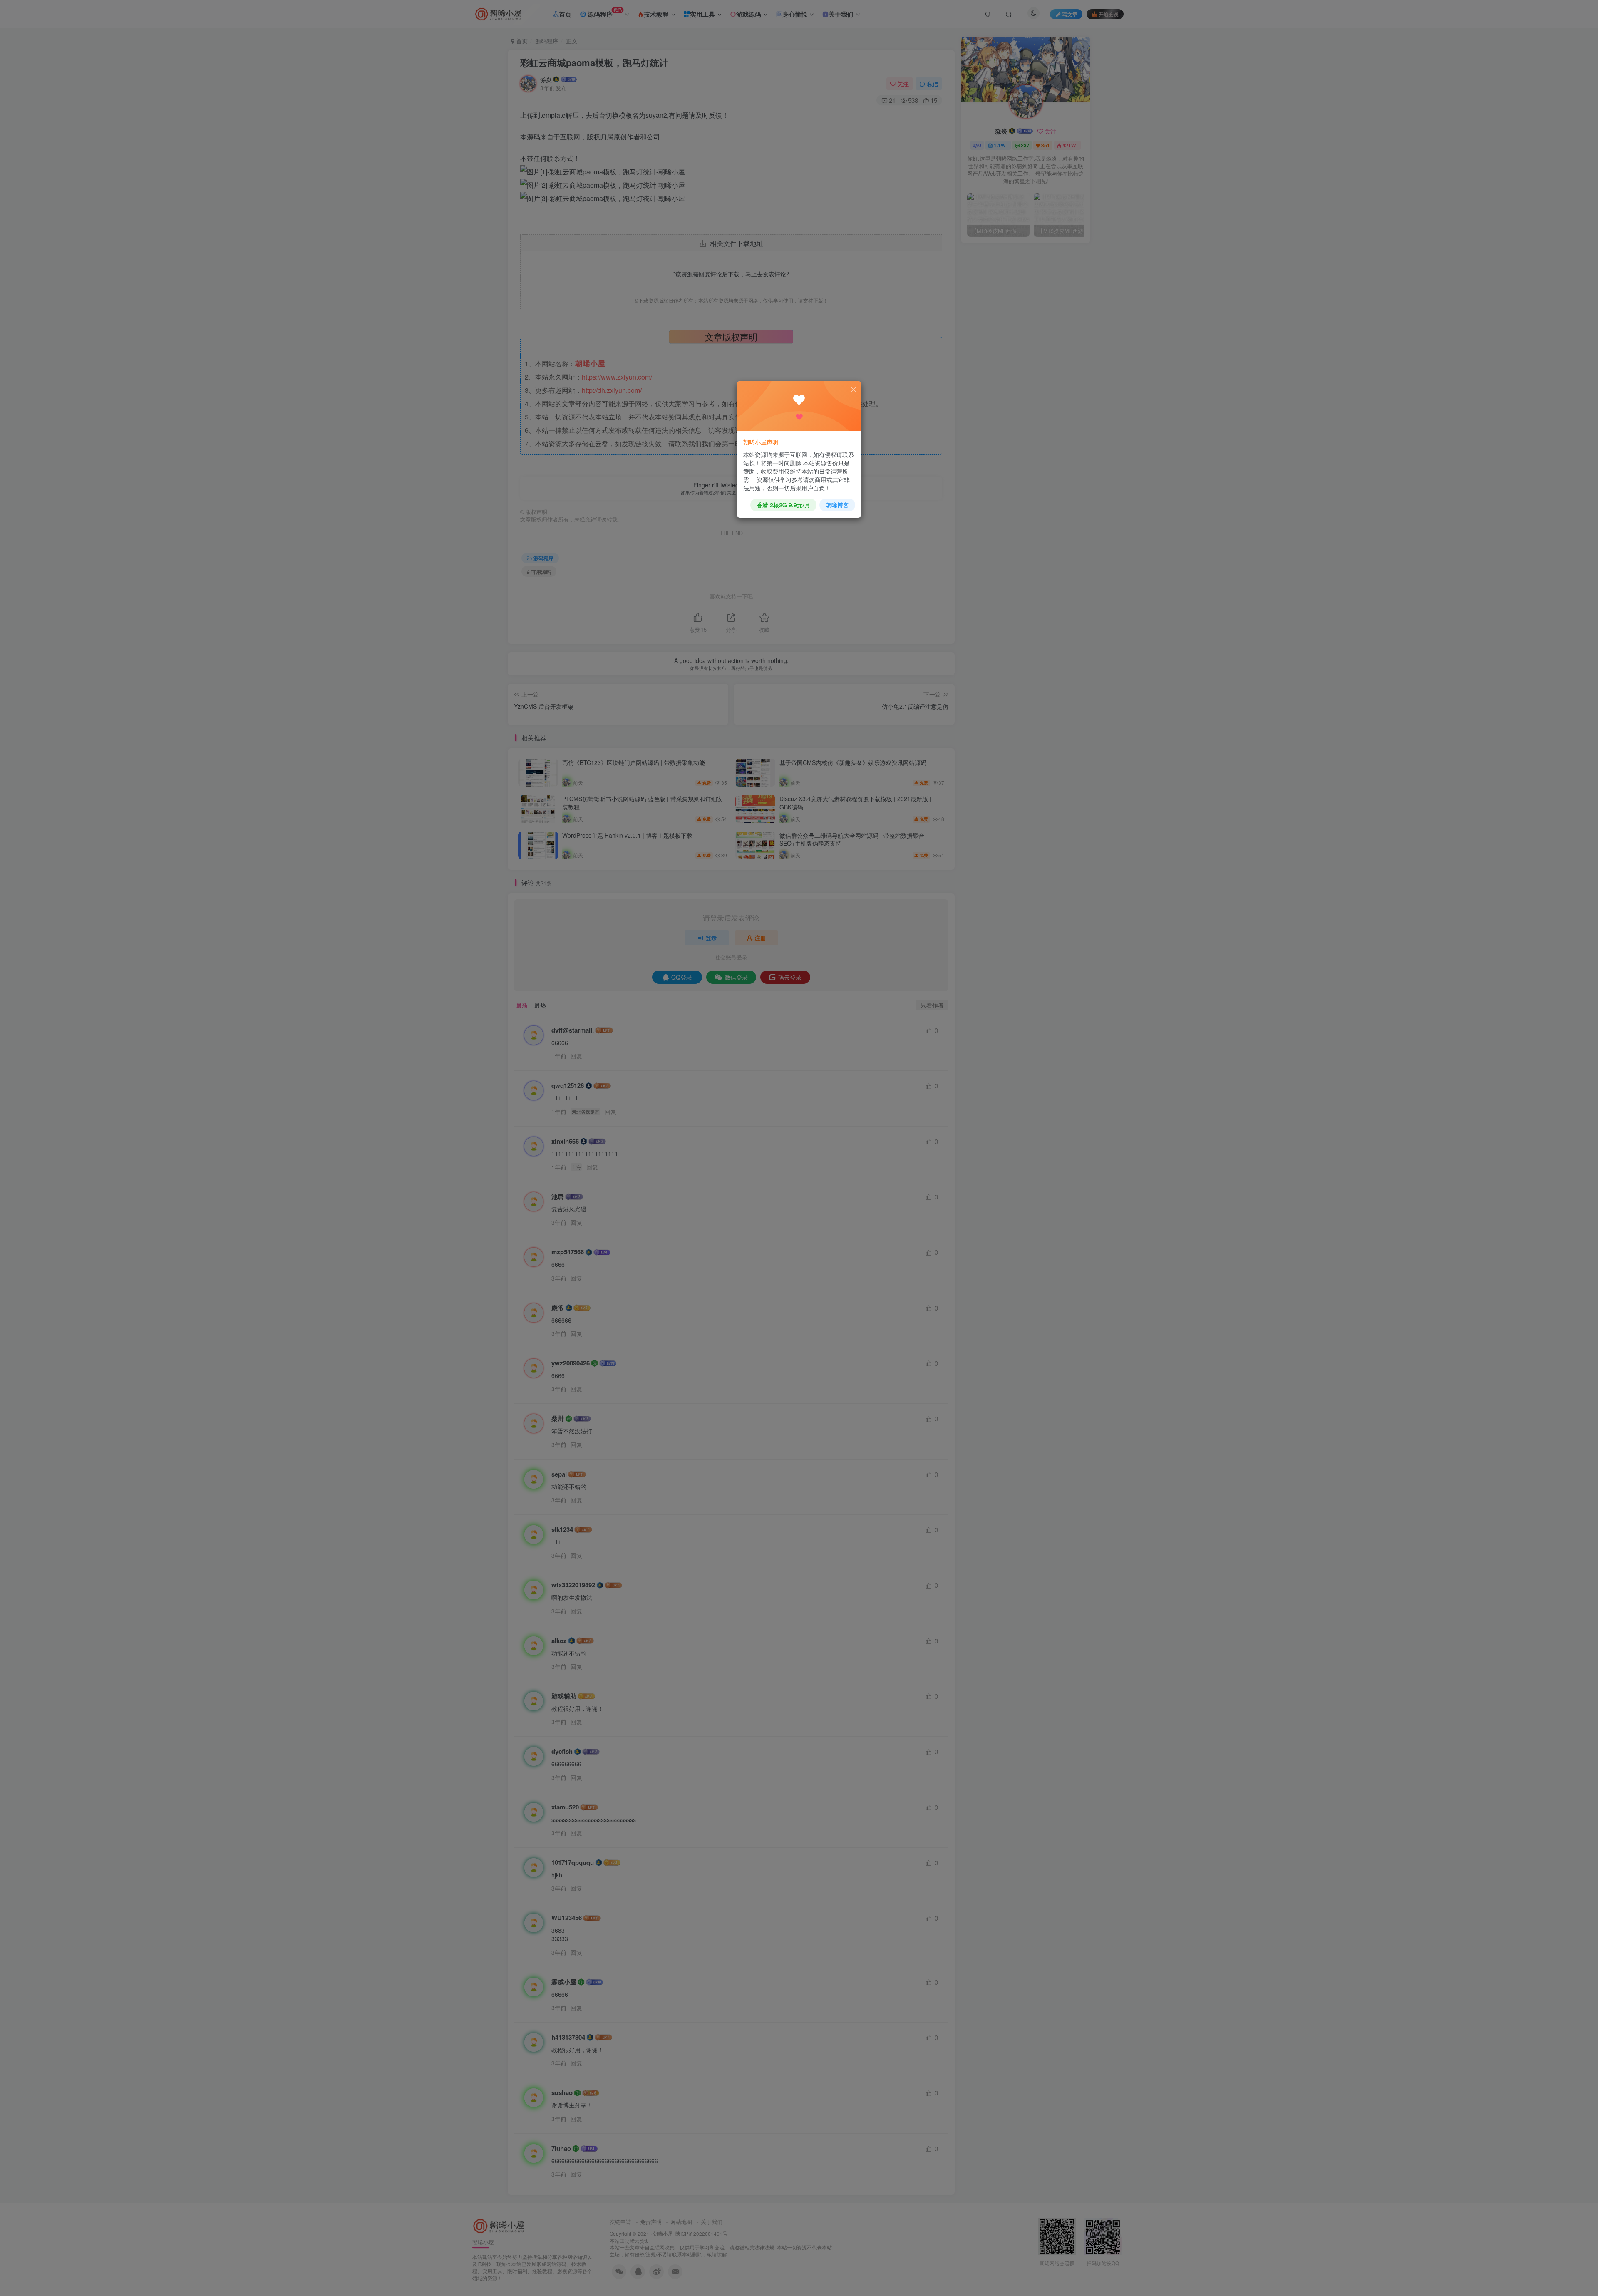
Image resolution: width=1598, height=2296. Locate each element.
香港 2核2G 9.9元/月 (783, 505)
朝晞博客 (837, 505)
